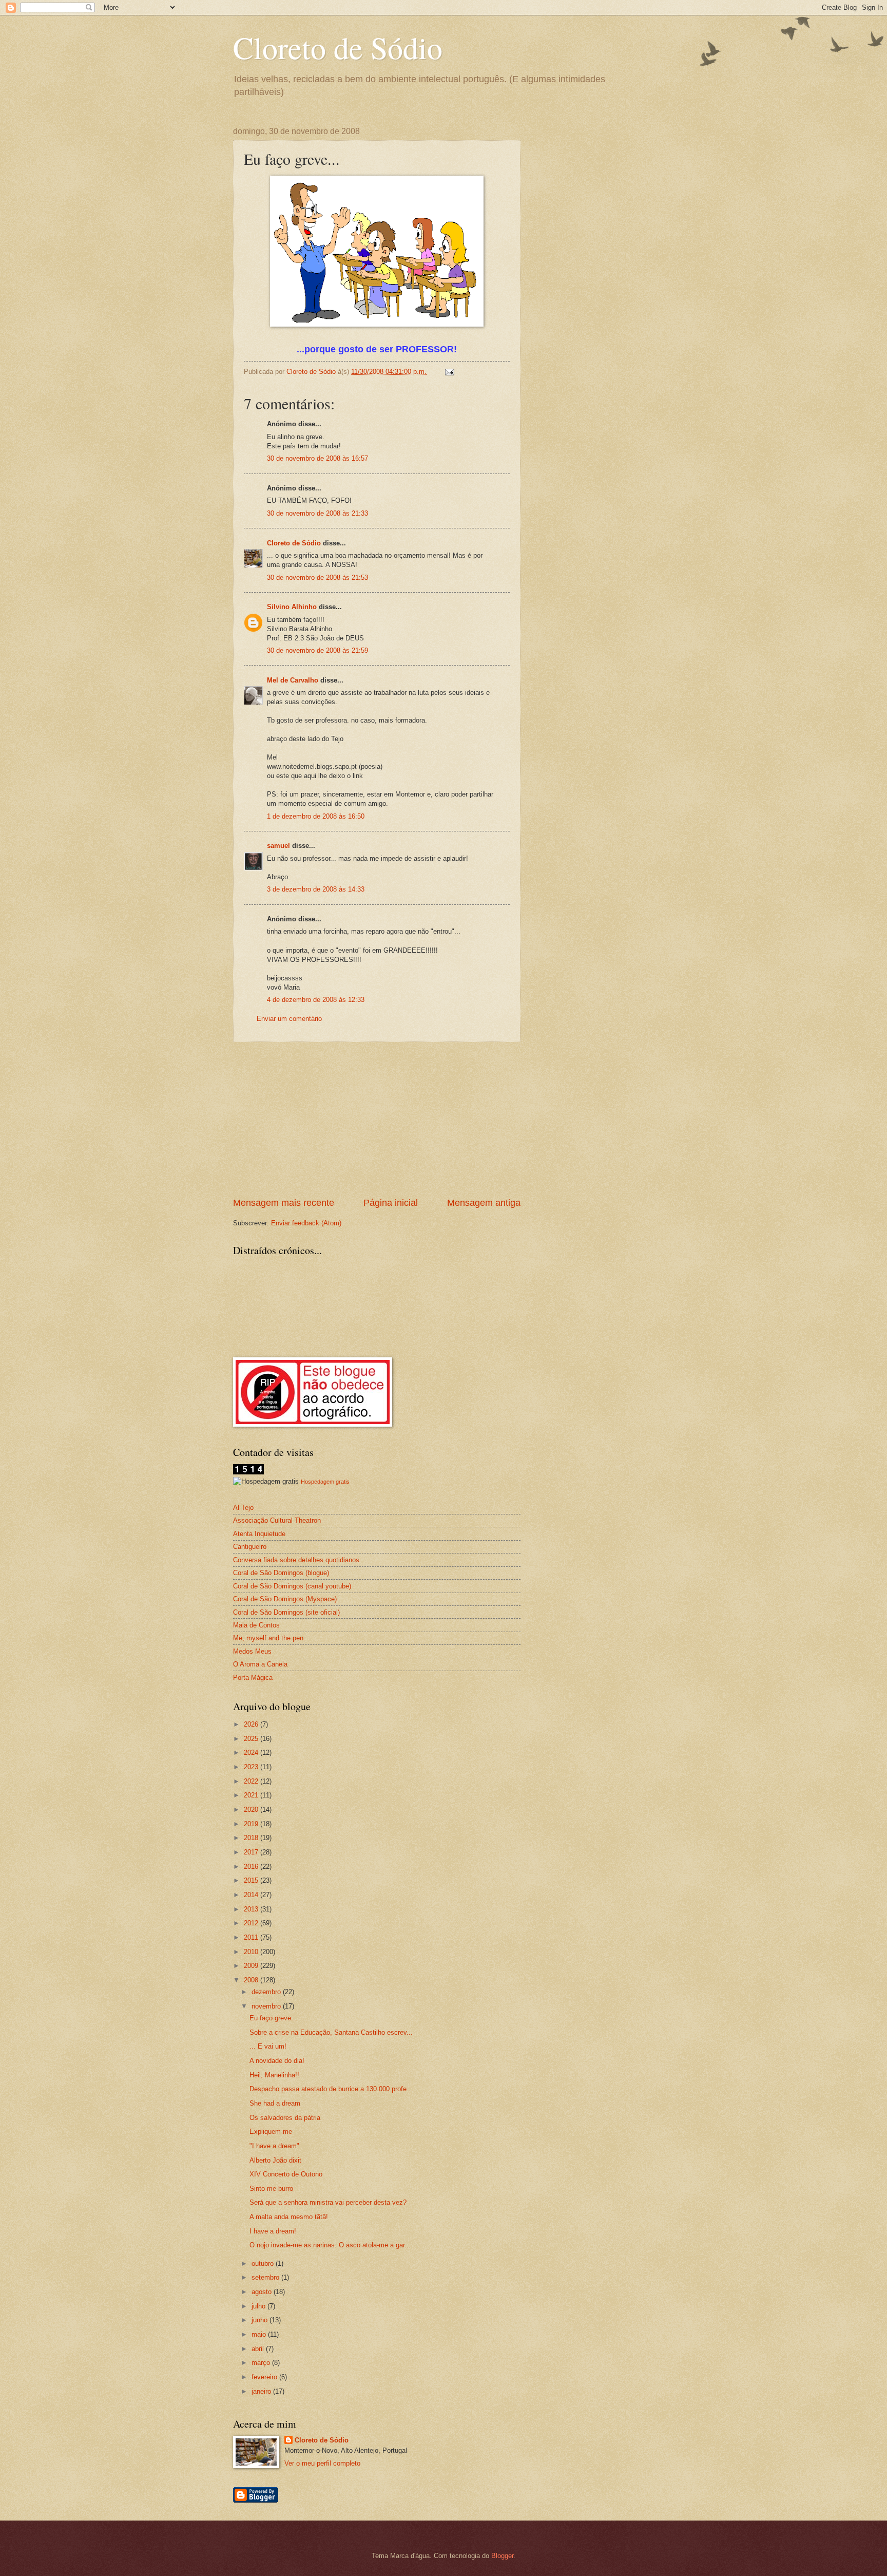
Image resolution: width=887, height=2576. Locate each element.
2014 (252, 1895)
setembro (266, 2277)
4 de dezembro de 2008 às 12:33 (316, 1000)
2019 (252, 1824)
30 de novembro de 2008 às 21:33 (317, 513)
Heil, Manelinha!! (274, 2075)
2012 (252, 1923)
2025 (252, 1739)
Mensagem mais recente (284, 1203)
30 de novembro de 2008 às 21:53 (317, 577)
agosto (263, 2292)
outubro (264, 2264)
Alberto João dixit (275, 2160)
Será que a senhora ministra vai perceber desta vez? (328, 2202)
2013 (252, 1909)
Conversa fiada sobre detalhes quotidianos (296, 1560)
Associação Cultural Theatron (277, 1520)
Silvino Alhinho (292, 607)
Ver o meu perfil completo (322, 2463)
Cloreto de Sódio (338, 47)
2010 (252, 1952)
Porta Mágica (253, 1678)
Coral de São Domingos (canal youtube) (292, 1586)
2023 (252, 1767)
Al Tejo (243, 1508)
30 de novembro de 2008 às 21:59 (317, 650)
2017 (252, 1852)
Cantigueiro (250, 1547)
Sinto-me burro (271, 2189)
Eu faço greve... (273, 2018)
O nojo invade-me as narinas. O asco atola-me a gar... (330, 2245)
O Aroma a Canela (260, 1664)
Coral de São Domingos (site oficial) (286, 1612)
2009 (252, 1966)
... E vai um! (268, 2046)
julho (259, 2306)
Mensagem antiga (484, 1203)
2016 (252, 1867)
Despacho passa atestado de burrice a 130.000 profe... (331, 2089)
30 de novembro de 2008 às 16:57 (317, 458)
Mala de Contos (256, 1625)
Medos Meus (252, 1651)
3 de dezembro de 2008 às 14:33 (316, 889)
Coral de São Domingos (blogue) (281, 1573)
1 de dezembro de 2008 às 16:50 (316, 816)
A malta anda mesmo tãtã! (289, 2217)
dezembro (267, 1992)
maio (260, 2334)
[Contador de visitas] (248, 1472)
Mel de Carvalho (293, 680)
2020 (252, 1810)
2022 (252, 1781)
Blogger (502, 2556)
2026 (252, 1724)
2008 (252, 1980)
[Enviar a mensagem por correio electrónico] (449, 372)
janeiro (262, 2391)
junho (261, 2320)
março (262, 2363)
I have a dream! (273, 2231)
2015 (252, 1880)
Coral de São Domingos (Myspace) (285, 1599)
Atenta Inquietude (259, 1534)
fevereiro (265, 2377)
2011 (252, 1937)
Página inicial (391, 1203)
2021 (252, 1795)
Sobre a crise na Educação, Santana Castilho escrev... (331, 2032)
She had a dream (275, 2103)
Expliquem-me (271, 2132)
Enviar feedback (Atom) (306, 1223)
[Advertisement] (377, 1119)
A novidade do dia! (277, 2061)
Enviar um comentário (289, 1019)
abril (259, 2349)
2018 (252, 1838)
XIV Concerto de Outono (286, 2174)
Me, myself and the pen (268, 1638)
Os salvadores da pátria (285, 2118)
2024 (252, 1753)
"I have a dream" (274, 2146)
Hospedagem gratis (325, 1482)
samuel (278, 846)
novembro (267, 2006)
